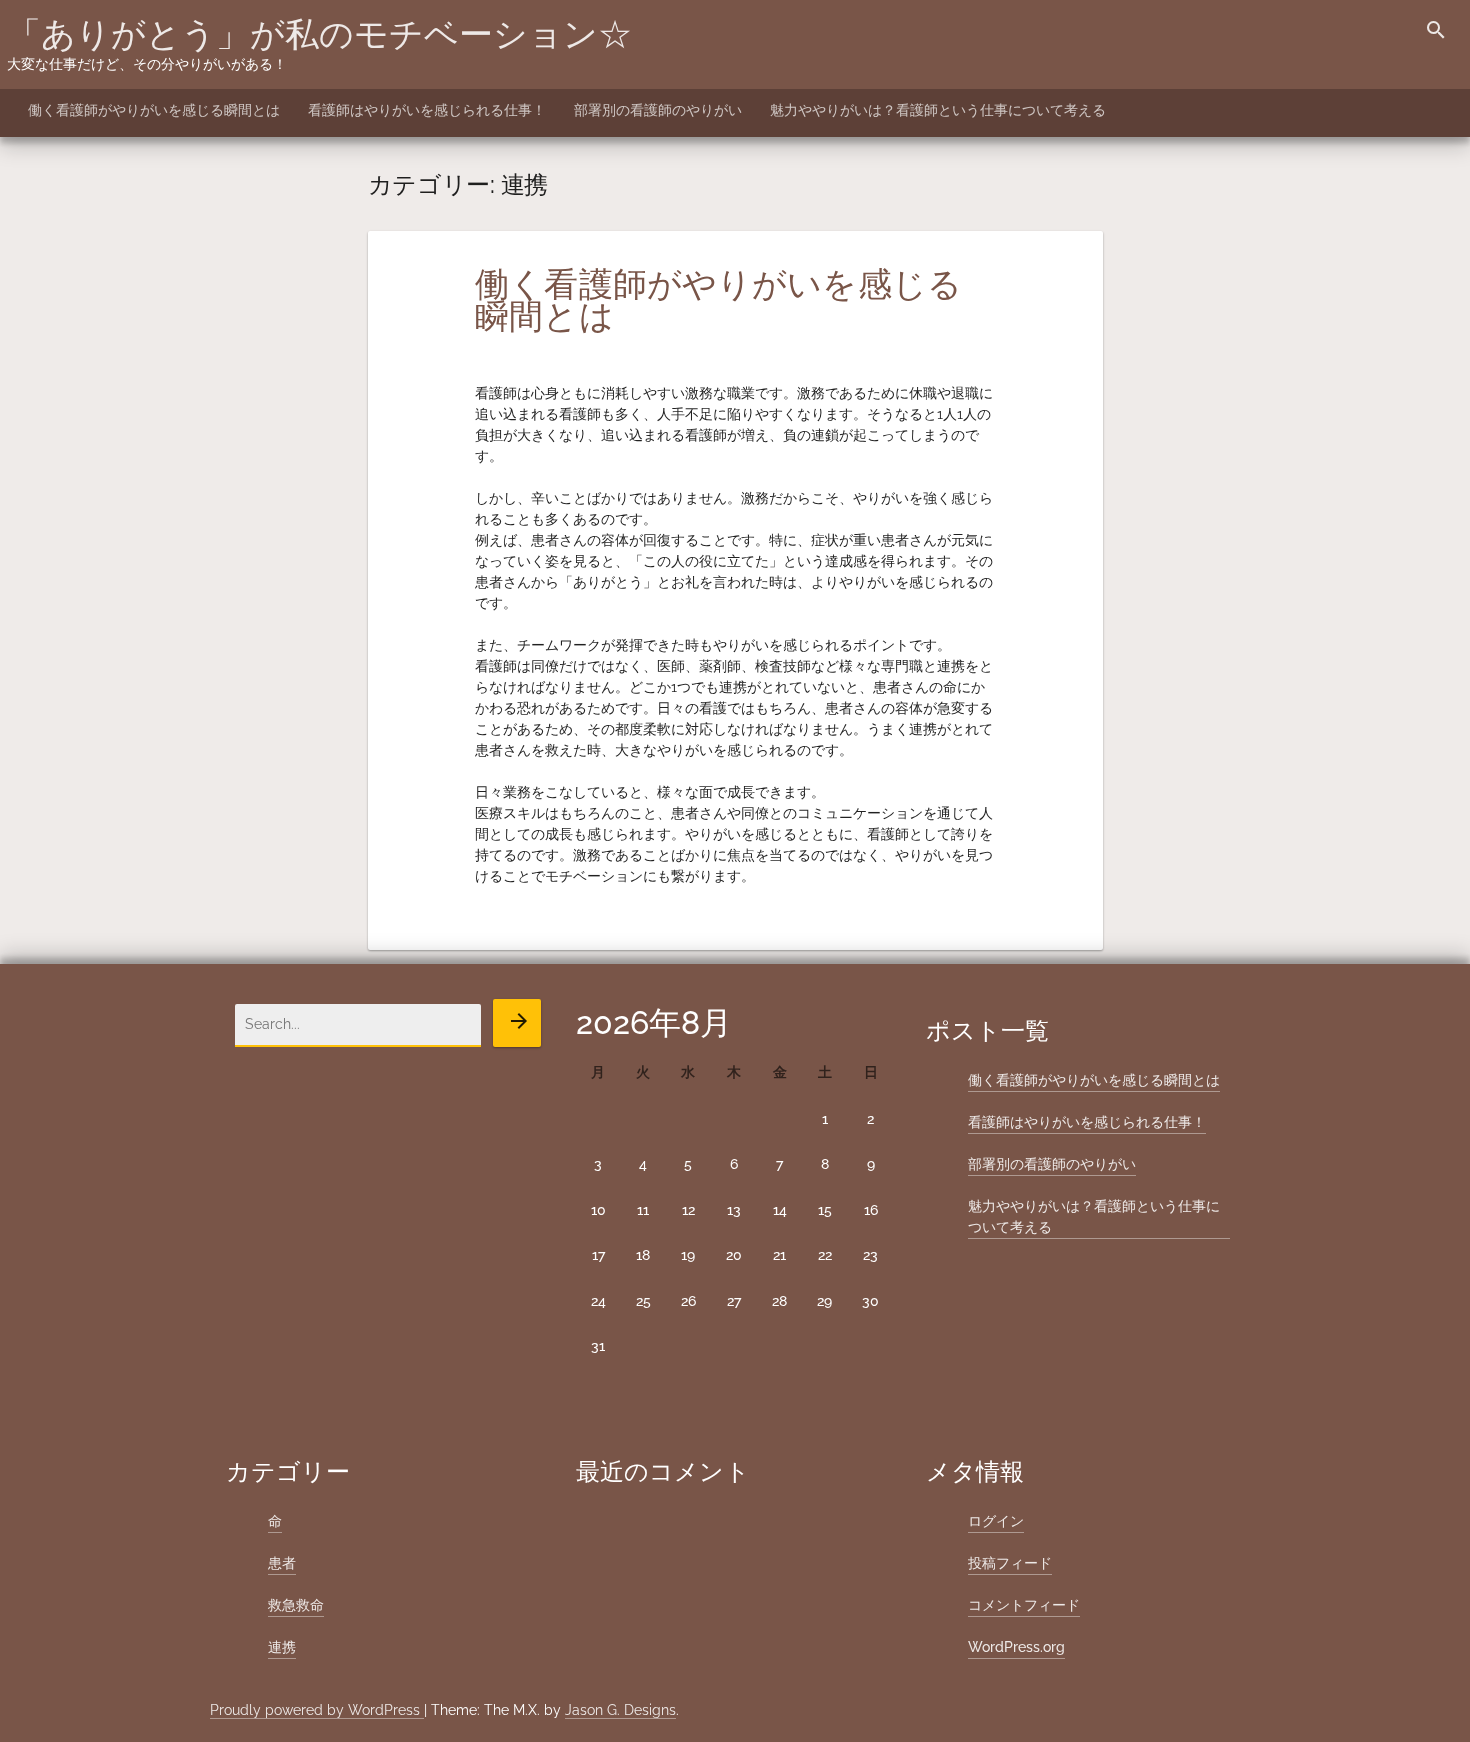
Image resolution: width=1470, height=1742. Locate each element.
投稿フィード (1010, 1563)
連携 (282, 1647)
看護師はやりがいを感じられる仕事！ (427, 110)
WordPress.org (1016, 1647)
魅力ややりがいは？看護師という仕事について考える (938, 110)
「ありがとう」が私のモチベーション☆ (319, 34)
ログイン (996, 1521)
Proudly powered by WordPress (317, 1710)
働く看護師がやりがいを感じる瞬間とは (154, 110)
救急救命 (296, 1605)
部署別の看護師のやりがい (658, 110)
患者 (282, 1563)
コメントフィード (1024, 1605)
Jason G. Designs (620, 1710)
